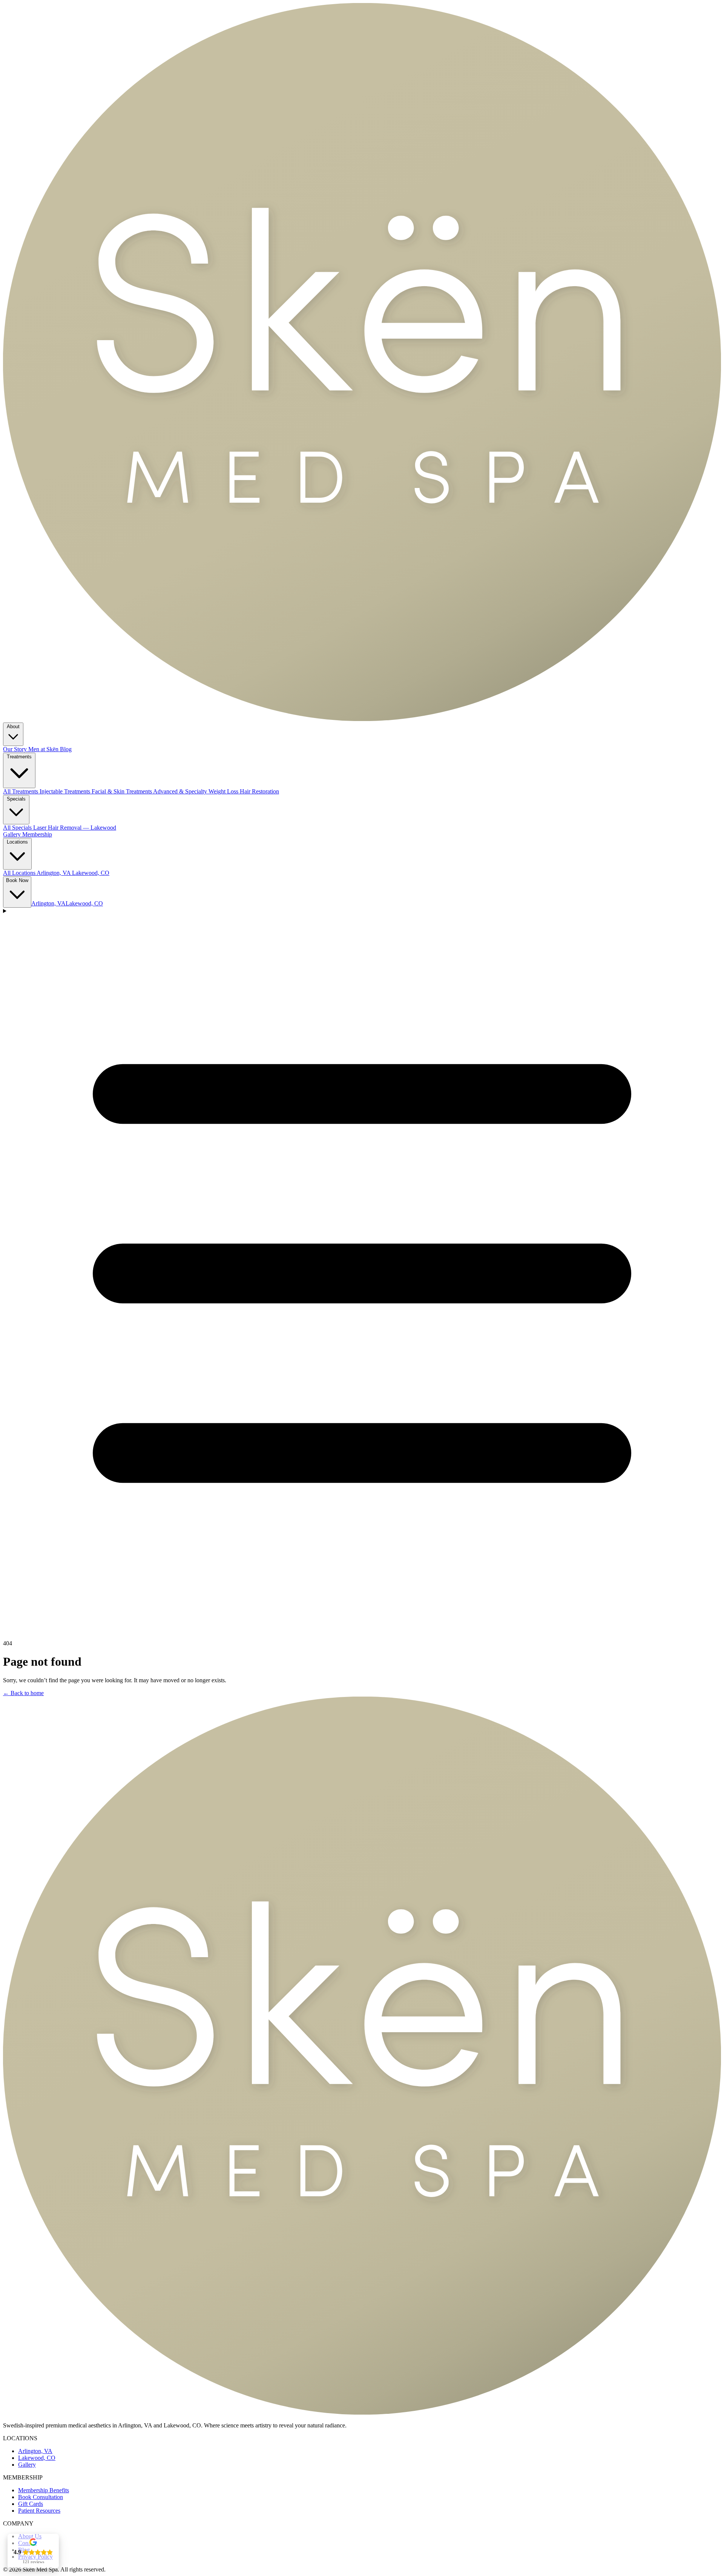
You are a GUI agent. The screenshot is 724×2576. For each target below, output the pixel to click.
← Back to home (23, 1693)
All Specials (18, 828)
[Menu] (362, 1271)
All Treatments (21, 791)
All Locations (20, 873)
